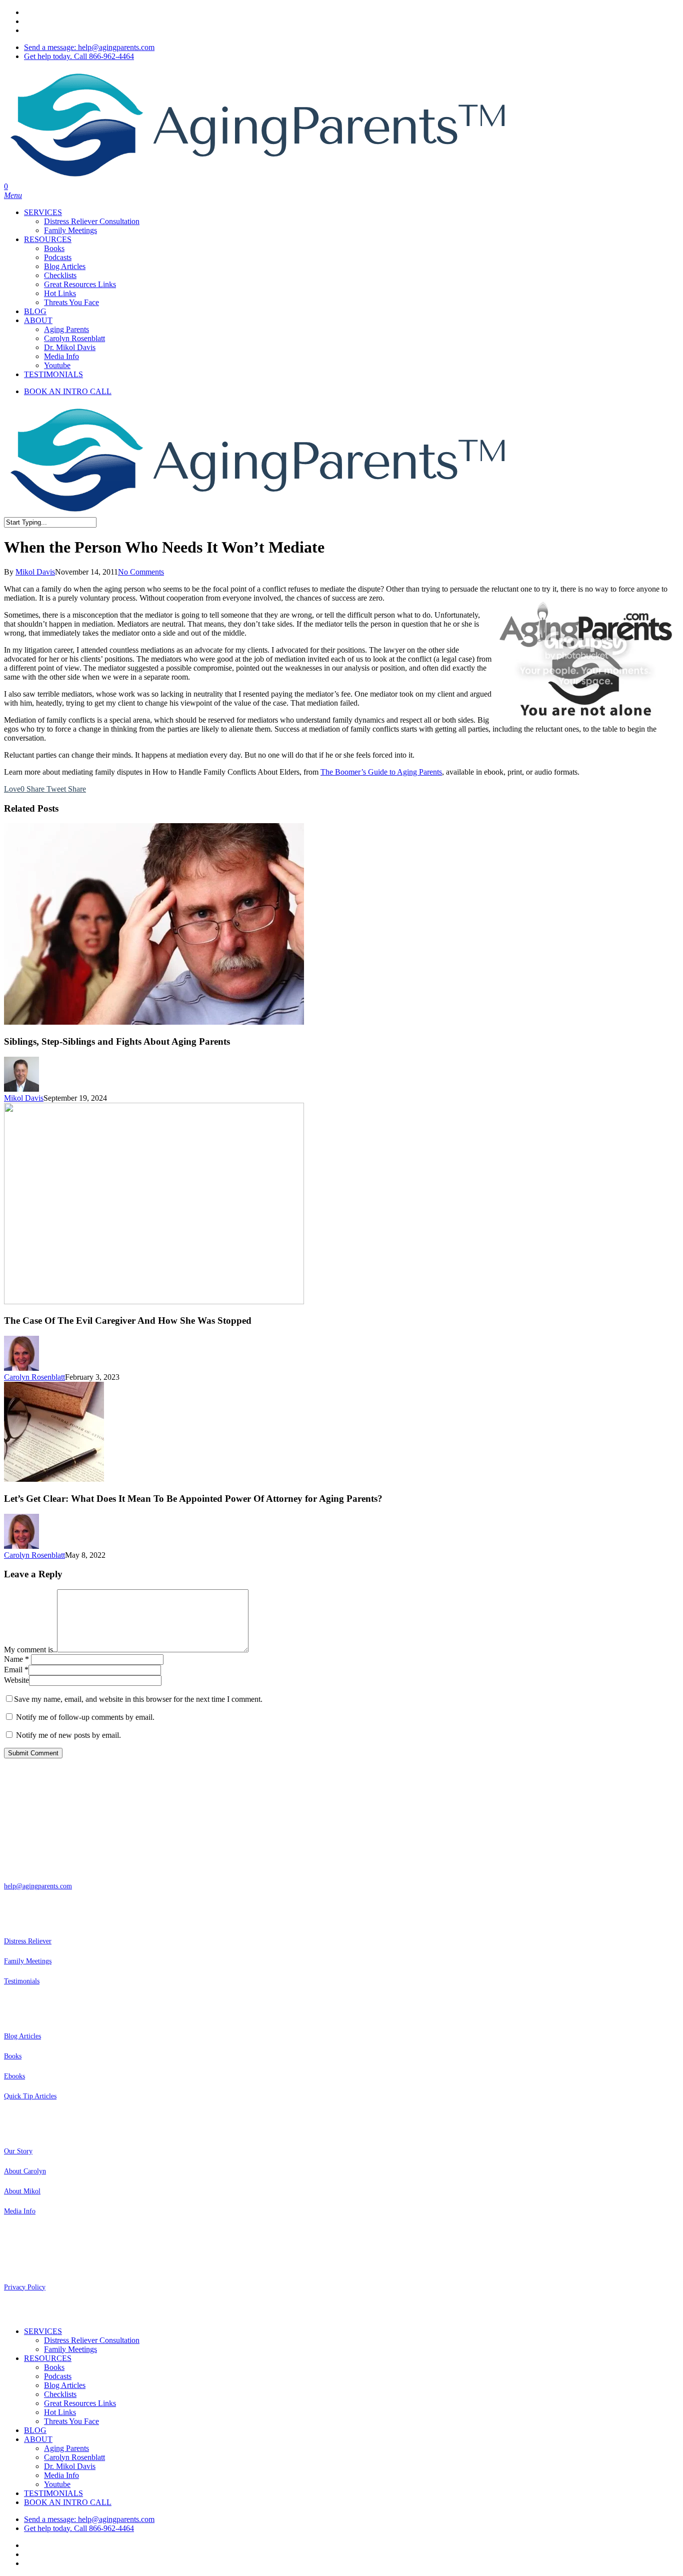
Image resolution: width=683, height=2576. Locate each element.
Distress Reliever (28, 1941)
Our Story (18, 2151)
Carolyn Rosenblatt (34, 1377)
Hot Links (60, 2412)
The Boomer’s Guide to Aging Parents (381, 772)
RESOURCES (48, 2358)
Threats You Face (71, 2421)
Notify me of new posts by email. (68, 1735)
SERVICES (43, 2331)
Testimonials (22, 1981)
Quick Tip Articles (30, 2096)
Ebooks (14, 2076)
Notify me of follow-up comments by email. (85, 1717)
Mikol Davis (35, 572)
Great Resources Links (80, 2403)
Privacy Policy (25, 2287)
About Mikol (22, 2191)
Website (16, 1680)
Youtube (57, 2484)
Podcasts (58, 2376)
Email (16, 1670)
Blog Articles (22, 2036)
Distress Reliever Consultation (92, 2340)
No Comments (141, 572)
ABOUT (38, 2439)
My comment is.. (30, 1650)
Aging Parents (66, 2448)
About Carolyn (25, 2171)
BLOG (35, 2430)
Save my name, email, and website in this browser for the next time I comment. (138, 1699)
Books (13, 2056)
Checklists (60, 2394)
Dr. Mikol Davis (70, 2466)
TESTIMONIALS (53, 2493)
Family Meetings (28, 1961)
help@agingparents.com (38, 1886)
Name (16, 1659)
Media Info (20, 2211)
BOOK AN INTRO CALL (68, 2502)
